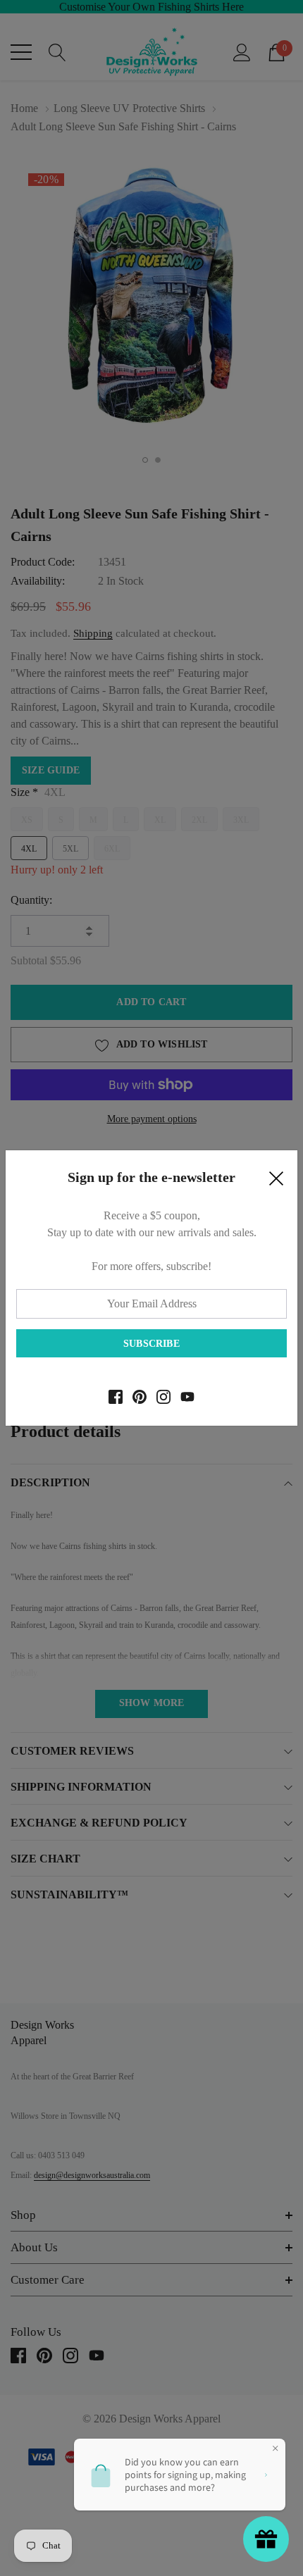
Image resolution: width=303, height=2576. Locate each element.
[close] (276, 1182)
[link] (116, 1397)
